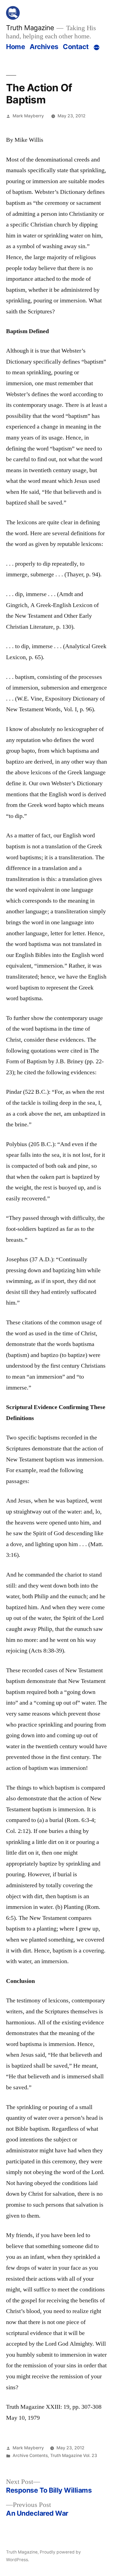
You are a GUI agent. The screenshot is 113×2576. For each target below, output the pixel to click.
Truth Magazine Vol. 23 (74, 2455)
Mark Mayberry (28, 116)
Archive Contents (30, 2455)
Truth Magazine (30, 28)
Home (15, 47)
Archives (44, 47)
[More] (97, 48)
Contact (76, 47)
